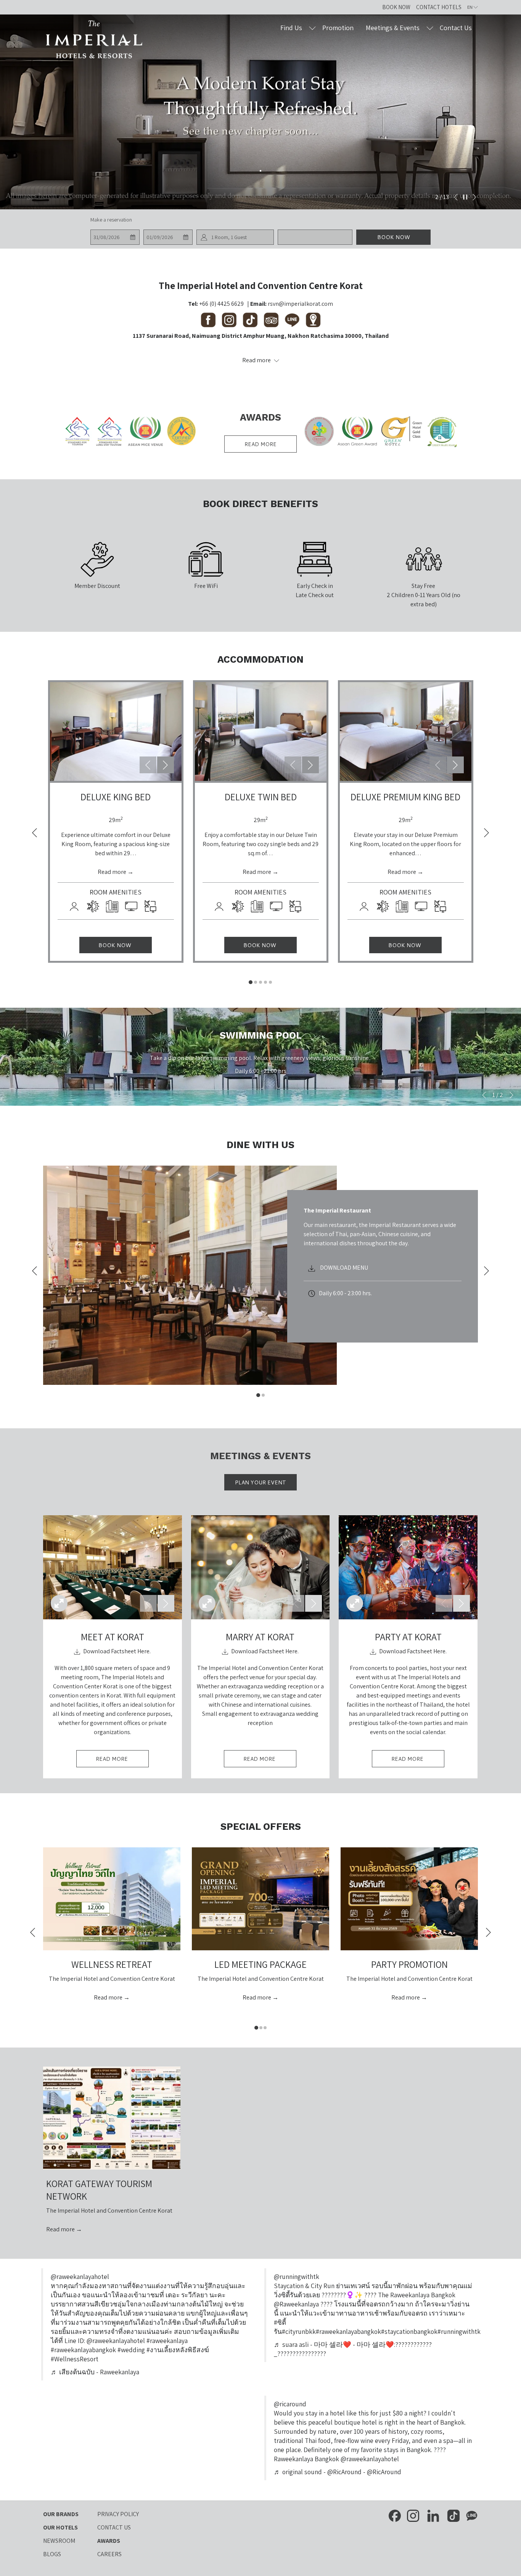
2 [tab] (256, 982)
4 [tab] (265, 982)
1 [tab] (251, 982)
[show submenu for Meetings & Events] (430, 28)
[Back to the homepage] (95, 40)
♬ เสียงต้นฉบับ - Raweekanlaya (95, 2372)
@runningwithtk (297, 2276)
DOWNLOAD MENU (343, 1268)
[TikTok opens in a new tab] (453, 2515)
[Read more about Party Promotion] (409, 1899)
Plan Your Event (260, 1482)
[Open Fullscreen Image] (59, 1603)
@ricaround (290, 2404)
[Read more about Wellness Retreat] (112, 1899)
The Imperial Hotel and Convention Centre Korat (261, 285)
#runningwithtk (459, 2331)
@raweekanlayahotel (80, 2276)
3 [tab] (260, 982)
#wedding (131, 2350)
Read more (260, 444)
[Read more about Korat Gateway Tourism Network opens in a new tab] (112, 2118)
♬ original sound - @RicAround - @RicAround (338, 2472)
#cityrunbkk (299, 2331)
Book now (394, 237)
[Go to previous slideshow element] (148, 765)
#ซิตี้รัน (280, 2327)
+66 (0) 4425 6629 (221, 304)
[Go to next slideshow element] (166, 765)
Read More (122, 1761)
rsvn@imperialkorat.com (300, 304)
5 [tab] (270, 982)
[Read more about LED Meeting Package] (260, 1899)
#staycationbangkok (409, 2331)
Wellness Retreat (112, 1964)
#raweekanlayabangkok (348, 2331)
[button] (115, 237)
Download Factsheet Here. (116, 1651)
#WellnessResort (75, 2359)
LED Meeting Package (260, 1964)
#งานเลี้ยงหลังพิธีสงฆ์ (178, 2350)
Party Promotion (409, 1964)
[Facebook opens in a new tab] (395, 2515)
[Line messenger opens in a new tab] (472, 2515)
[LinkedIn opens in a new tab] (433, 2515)
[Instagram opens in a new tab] (413, 2515)
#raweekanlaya (167, 2341)
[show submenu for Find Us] (312, 28)
